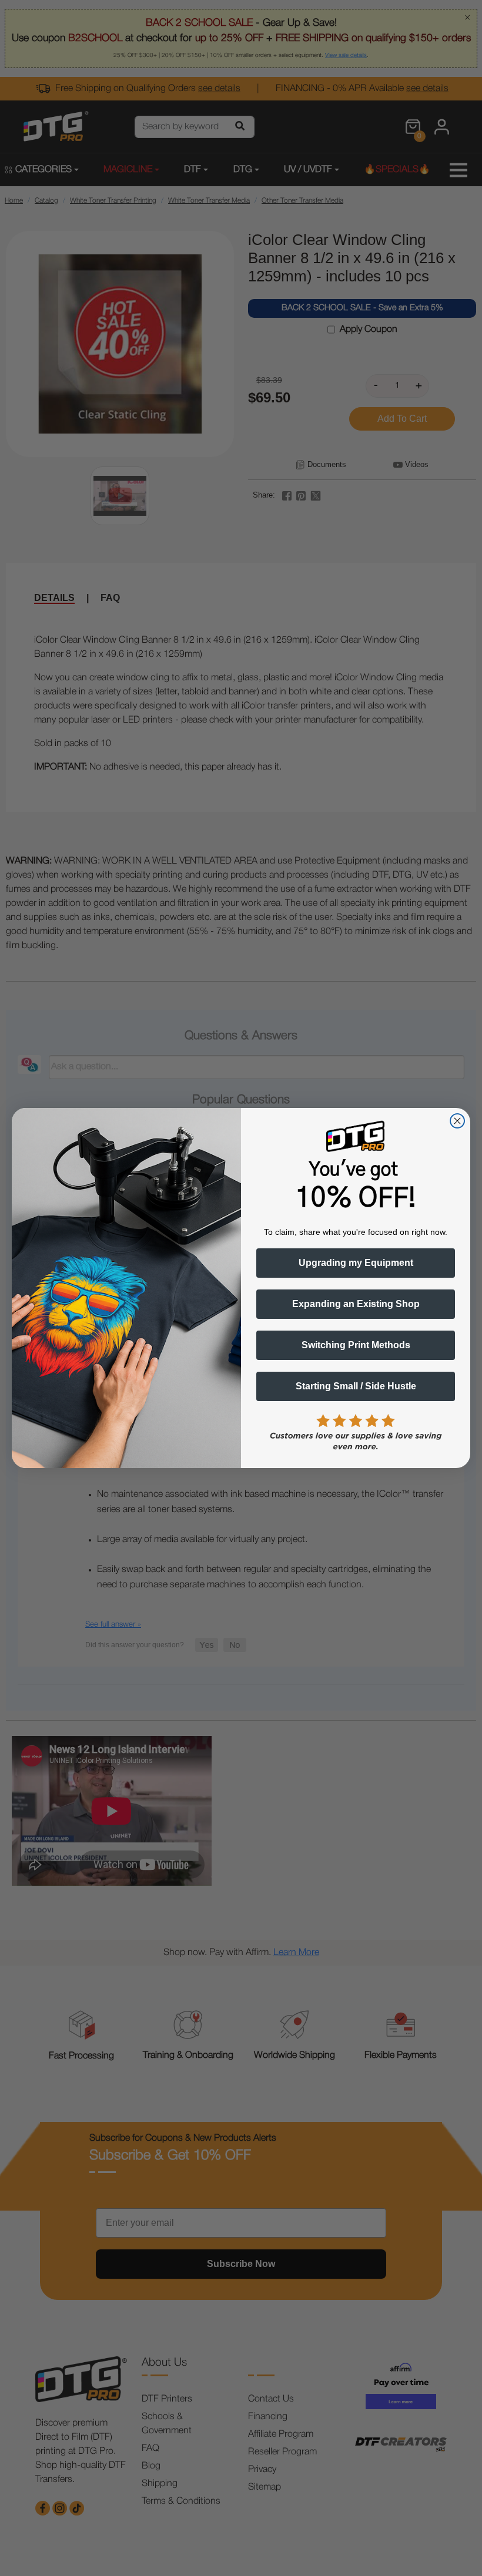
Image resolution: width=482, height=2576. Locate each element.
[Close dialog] (457, 1121)
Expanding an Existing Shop (356, 1304)
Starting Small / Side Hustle (356, 1386)
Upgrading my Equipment (356, 1263)
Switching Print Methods (356, 1345)
